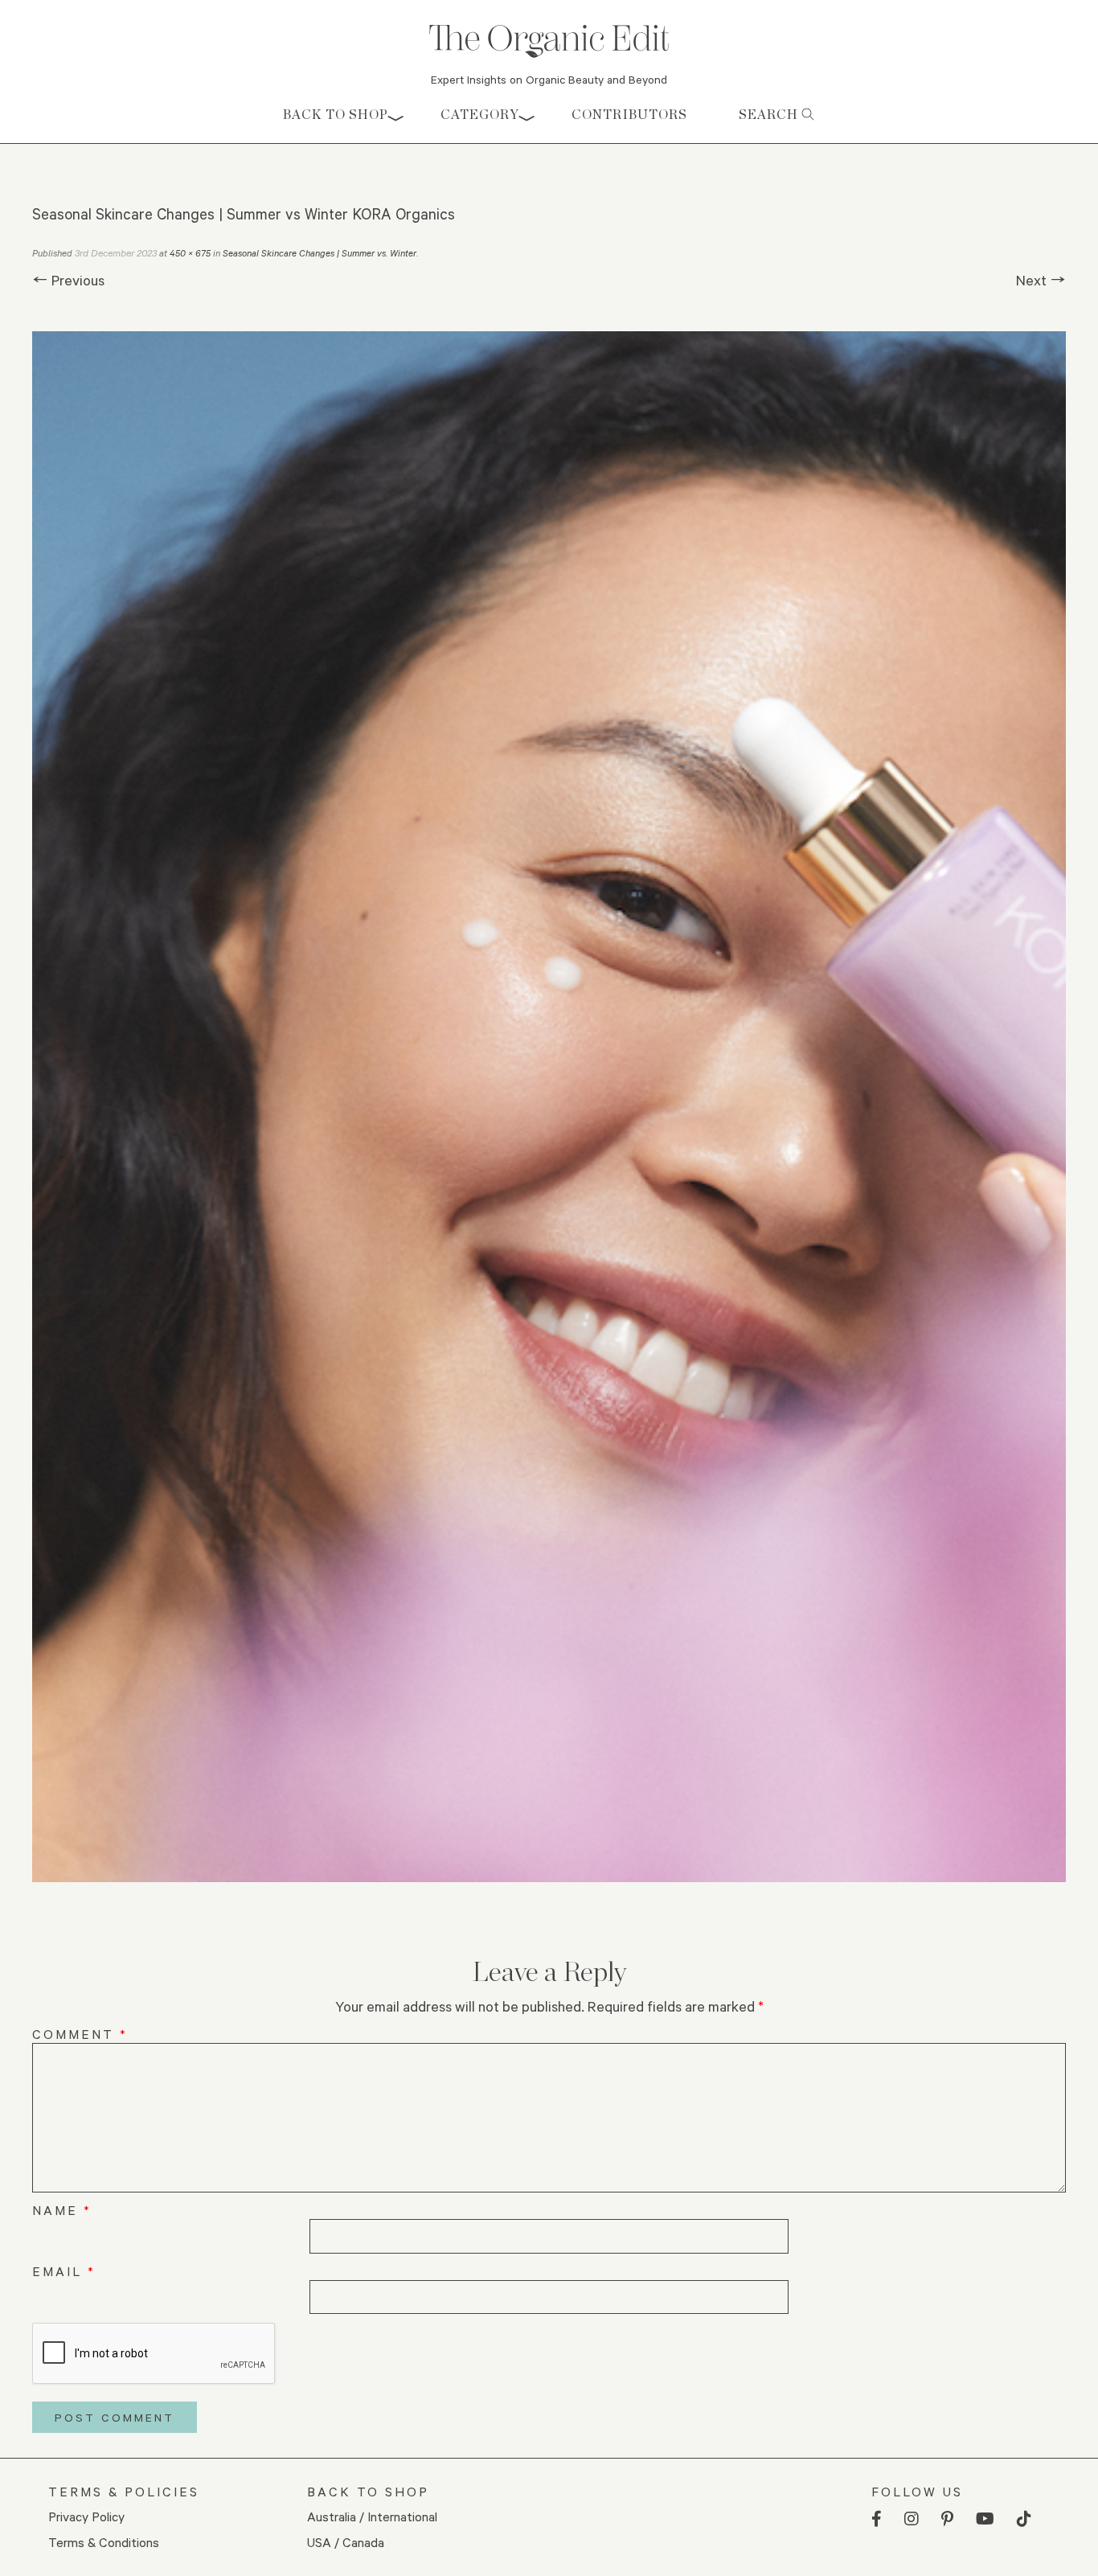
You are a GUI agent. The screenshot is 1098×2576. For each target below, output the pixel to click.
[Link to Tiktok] (1024, 2519)
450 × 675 (190, 253)
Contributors (629, 115)
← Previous (68, 280)
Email (64, 2271)
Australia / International (372, 2516)
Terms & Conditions (104, 2542)
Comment (80, 2034)
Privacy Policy (86, 2516)
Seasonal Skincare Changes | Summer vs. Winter (320, 253)
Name (62, 2210)
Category (480, 115)
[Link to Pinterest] (947, 2519)
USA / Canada (346, 2542)
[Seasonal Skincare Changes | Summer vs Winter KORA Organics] (549, 1107)
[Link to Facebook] (877, 2519)
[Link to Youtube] (985, 2519)
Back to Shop (336, 115)
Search (770, 115)
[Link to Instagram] (912, 2519)
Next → (1041, 280)
